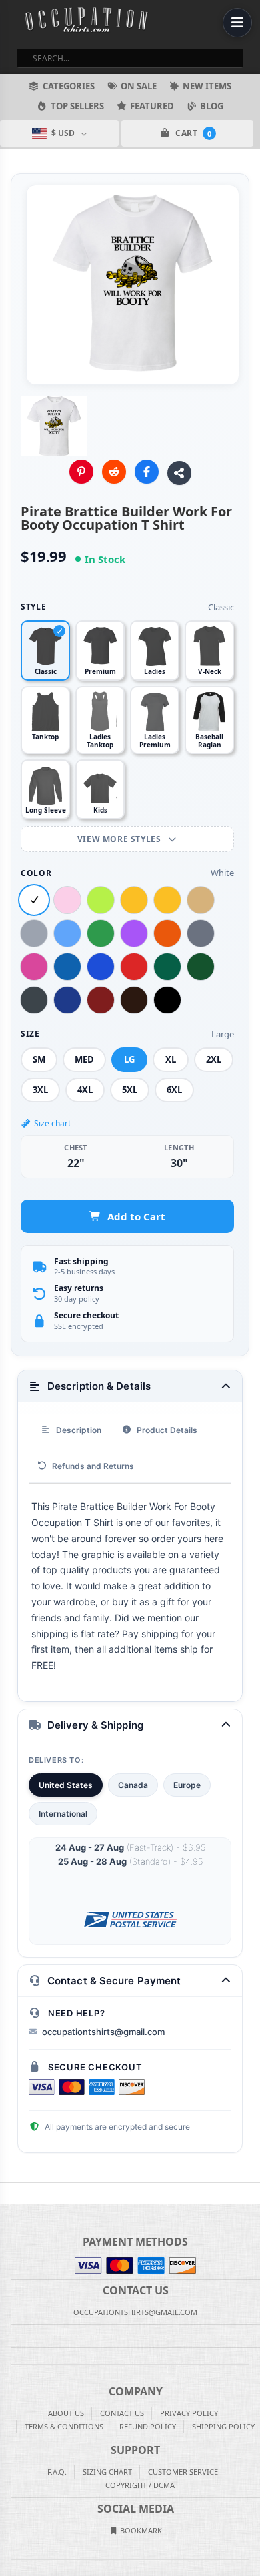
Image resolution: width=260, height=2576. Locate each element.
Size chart (52, 1123)
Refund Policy (148, 2426)
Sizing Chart (107, 2472)
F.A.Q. (57, 2472)
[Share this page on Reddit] (114, 472)
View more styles (120, 839)
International (63, 1814)
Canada (133, 1785)
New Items (207, 86)
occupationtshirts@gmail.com (103, 2032)
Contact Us (122, 2413)
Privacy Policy (189, 2413)
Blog (212, 106)
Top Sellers (77, 106)
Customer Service (183, 2472)
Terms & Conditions (64, 2426)
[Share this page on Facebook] (147, 472)
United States (66, 1785)
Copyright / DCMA (140, 2485)
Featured (152, 106)
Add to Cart (136, 1216)
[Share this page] (179, 473)
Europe (187, 1785)
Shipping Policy (223, 2426)
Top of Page (251, 2194)
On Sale (139, 86)
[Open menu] (237, 23)
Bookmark (140, 2530)
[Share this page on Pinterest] (81, 472)
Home (9, 2194)
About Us (66, 2413)
